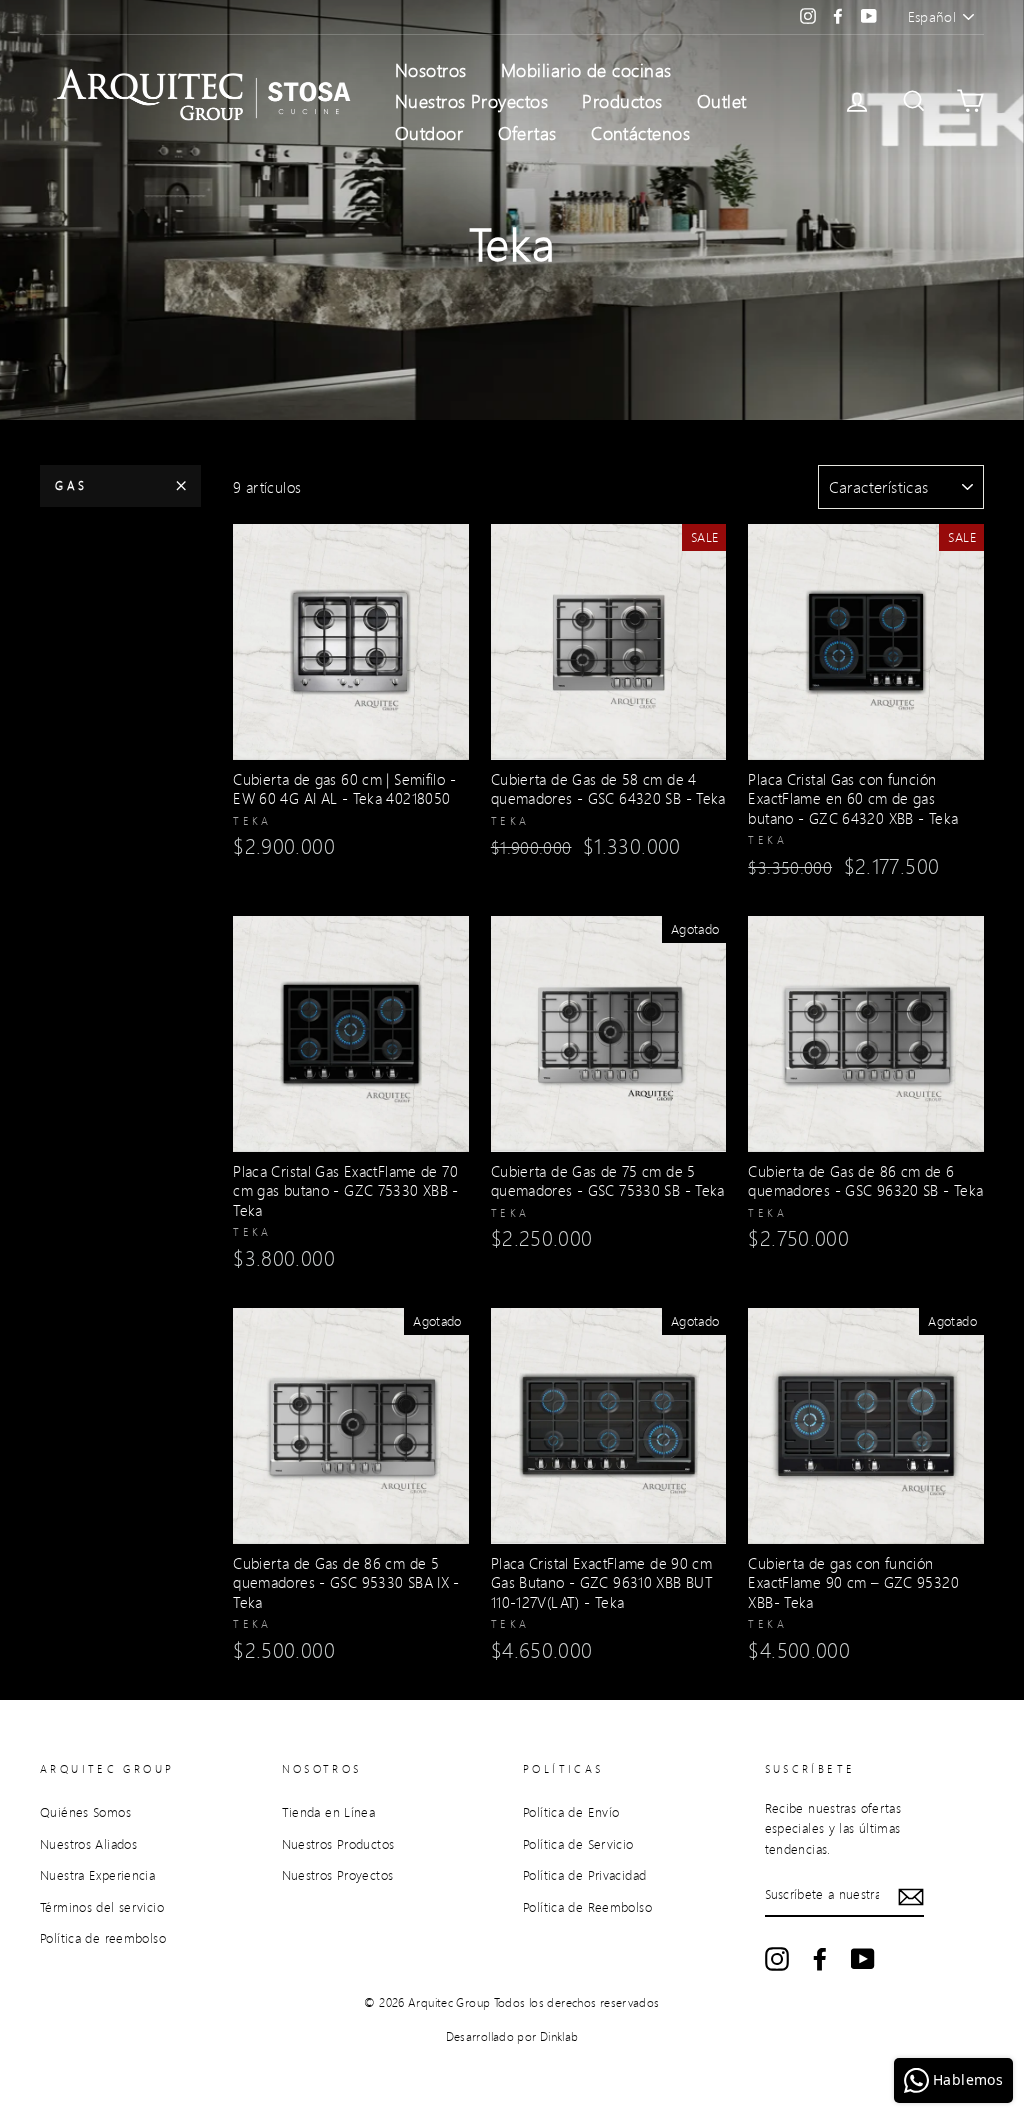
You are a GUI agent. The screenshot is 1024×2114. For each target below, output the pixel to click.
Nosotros (431, 70)
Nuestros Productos (338, 1844)
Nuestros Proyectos (471, 101)
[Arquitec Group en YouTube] (863, 1959)
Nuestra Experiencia (97, 1875)
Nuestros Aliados (88, 1844)
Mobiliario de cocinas (586, 70)
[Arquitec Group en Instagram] (777, 1959)
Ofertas (527, 133)
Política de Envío (571, 1812)
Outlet (722, 101)
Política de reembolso (103, 1938)
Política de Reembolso (587, 1907)
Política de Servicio (578, 1844)
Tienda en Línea (329, 1812)
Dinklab (559, 2036)
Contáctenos (640, 133)
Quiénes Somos (85, 1812)
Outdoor (429, 133)
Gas (71, 485)
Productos (622, 101)
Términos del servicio (102, 1907)
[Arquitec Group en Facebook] (820, 1959)
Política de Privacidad (584, 1875)
